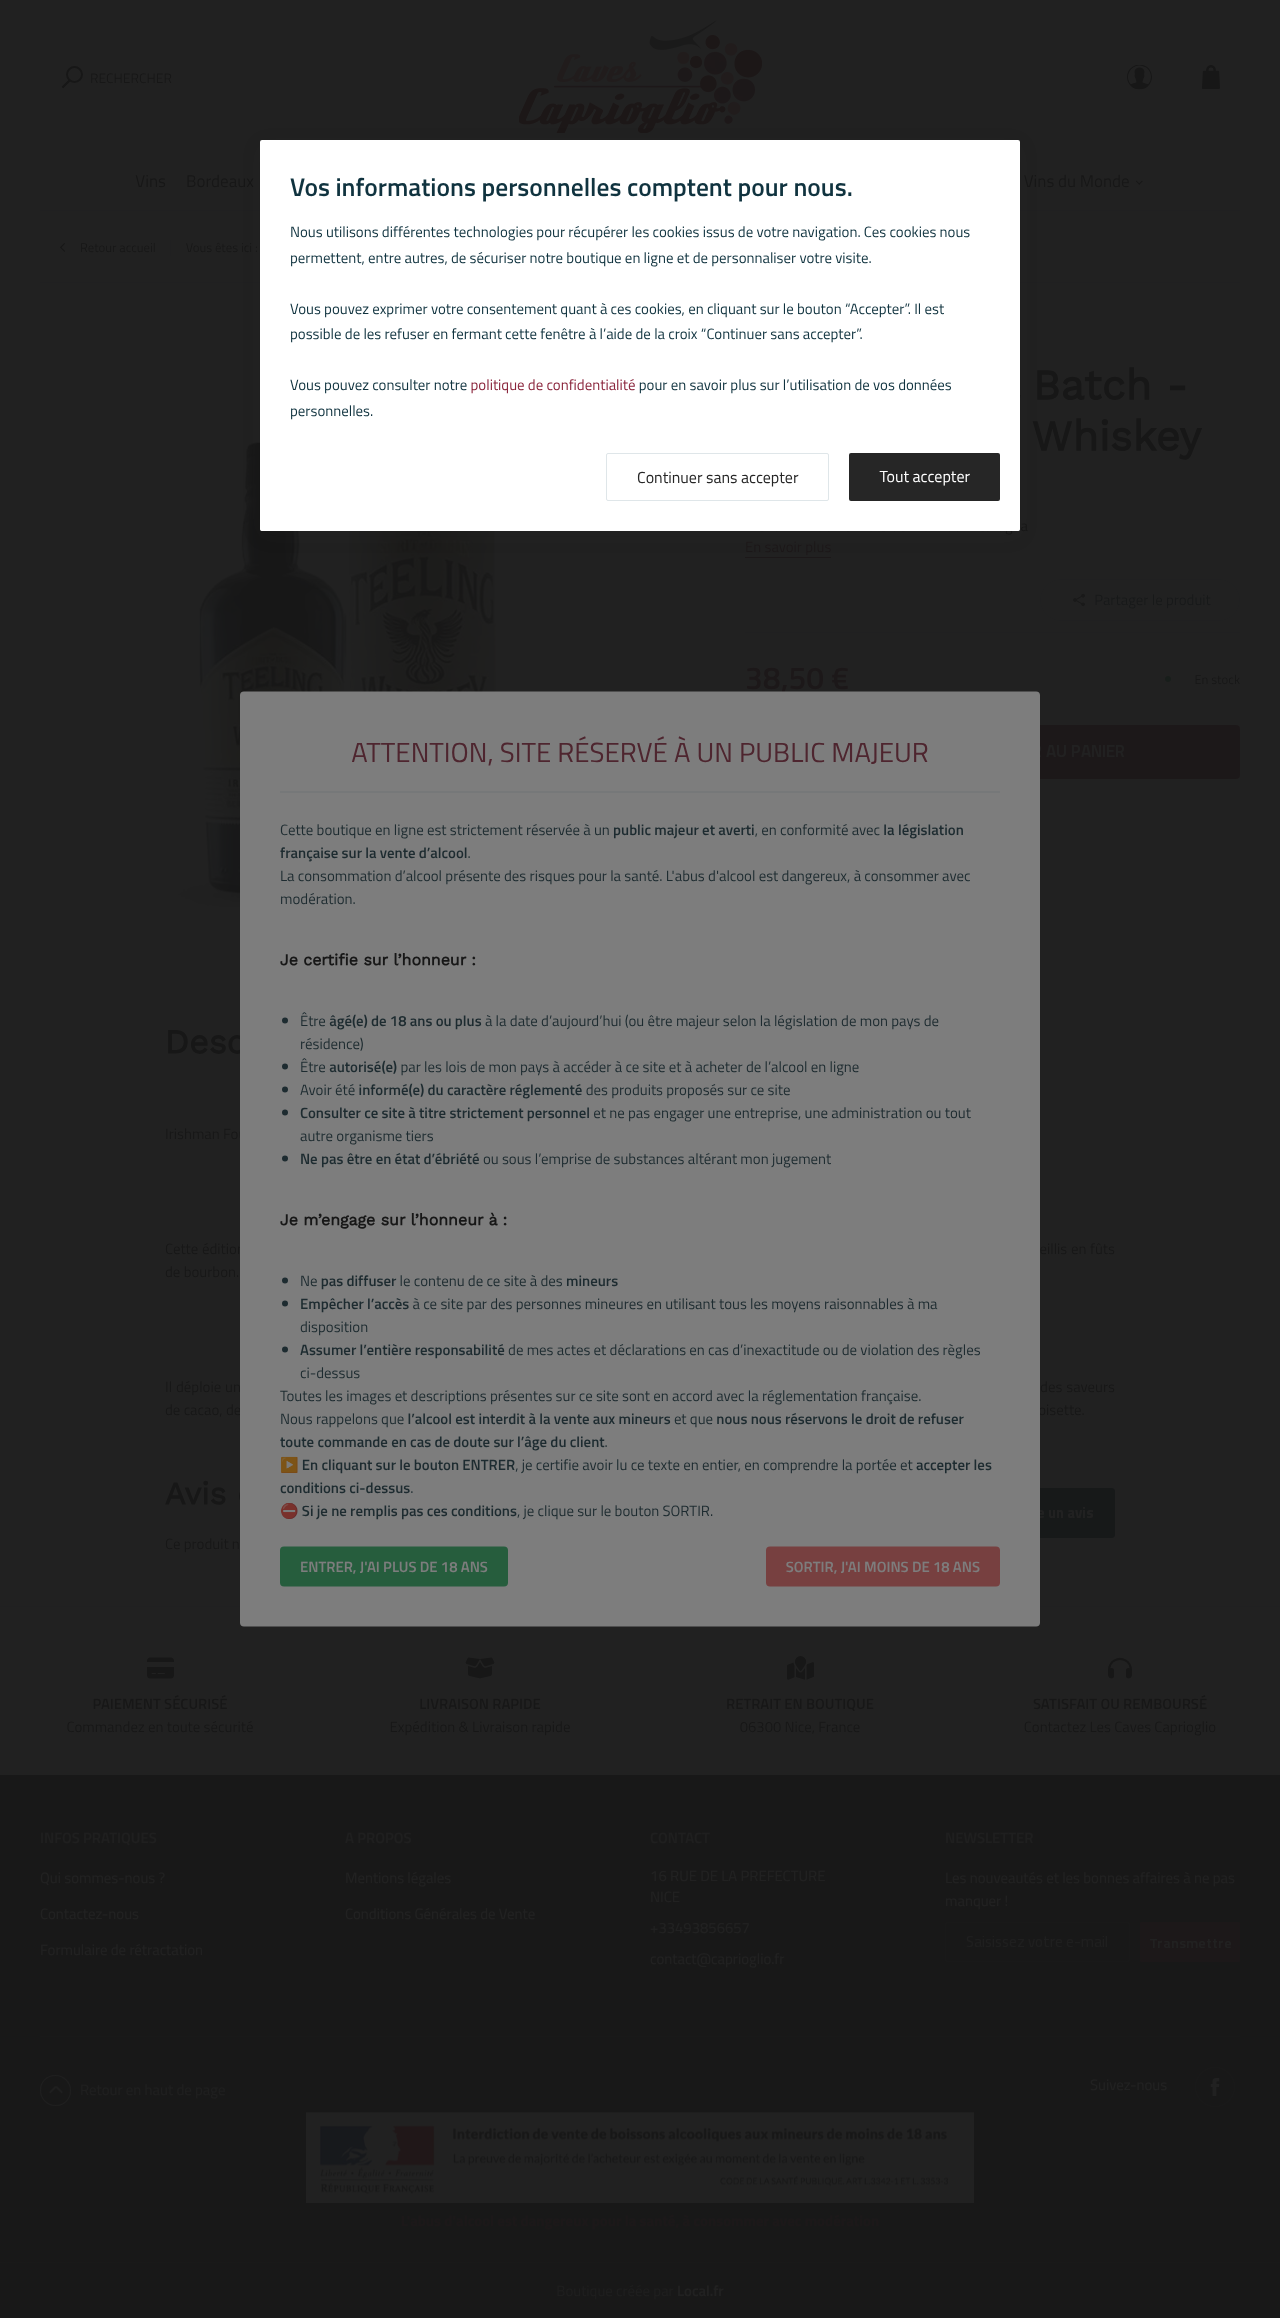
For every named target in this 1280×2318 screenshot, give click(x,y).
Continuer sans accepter (717, 478)
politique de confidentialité (553, 384)
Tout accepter (924, 477)
